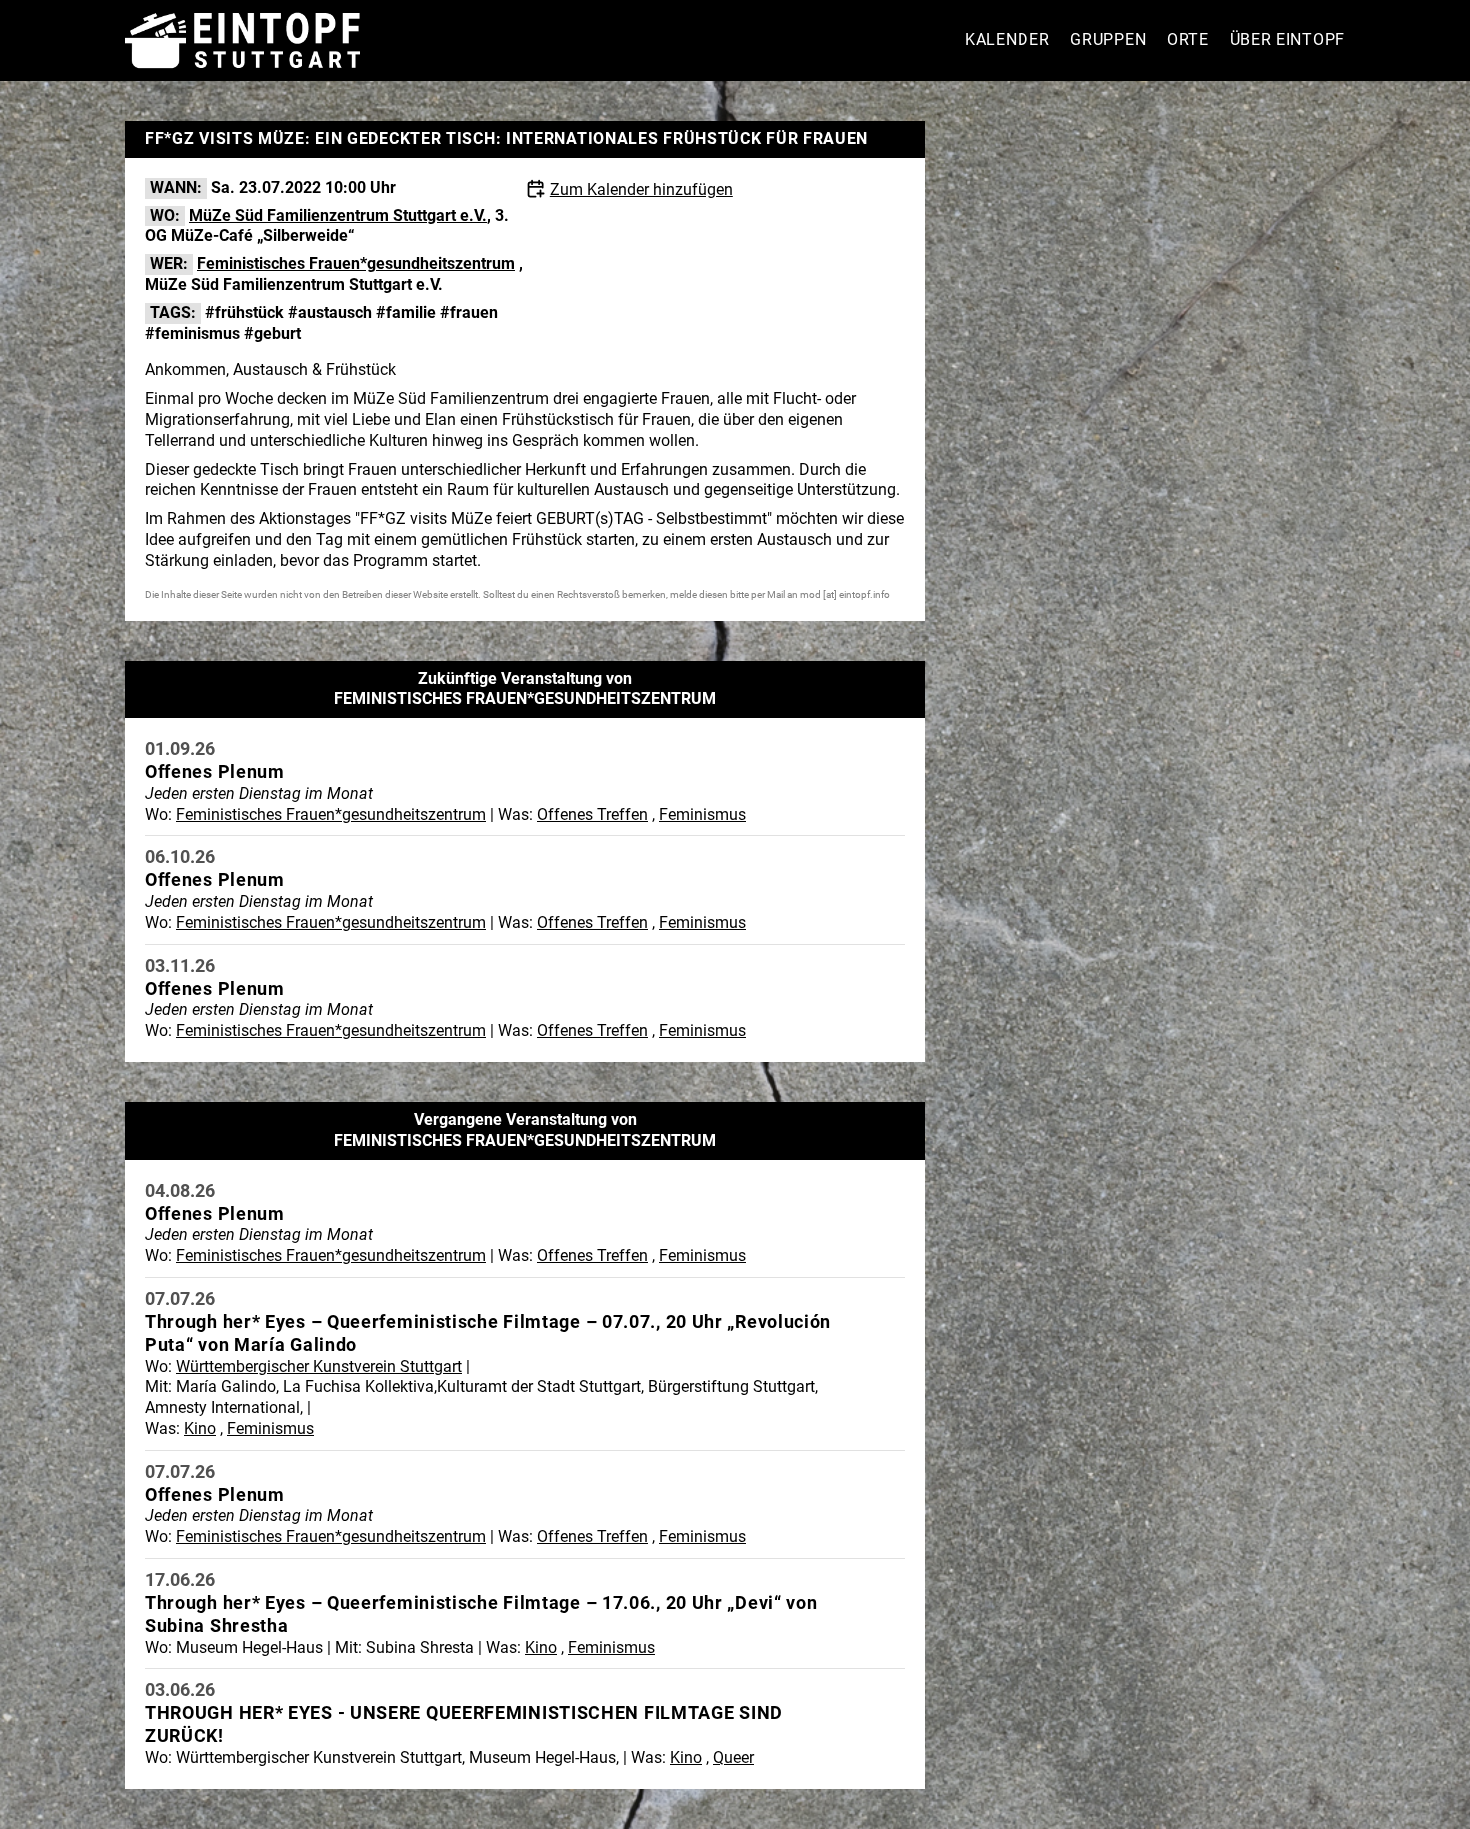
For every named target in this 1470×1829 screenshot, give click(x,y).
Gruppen (1108, 39)
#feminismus (192, 333)
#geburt (272, 333)
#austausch (330, 312)
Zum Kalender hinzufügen (641, 189)
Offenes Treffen (592, 814)
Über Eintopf (1287, 39)
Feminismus (702, 814)
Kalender (1007, 39)
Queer (733, 1757)
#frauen (469, 312)
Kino (200, 1428)
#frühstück (244, 312)
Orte (1188, 39)
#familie (406, 312)
